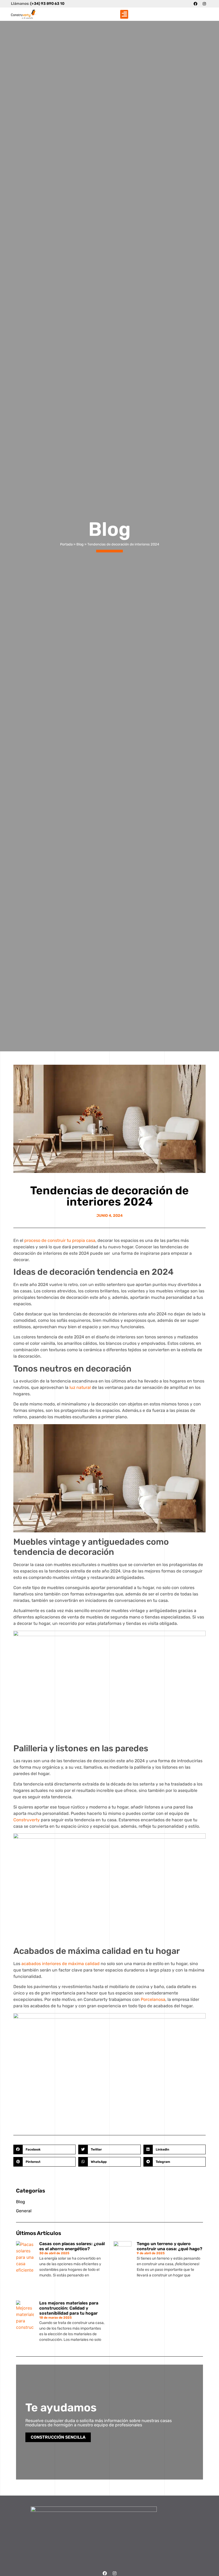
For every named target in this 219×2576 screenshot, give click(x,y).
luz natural (80, 1387)
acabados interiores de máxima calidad (60, 1964)
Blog (80, 544)
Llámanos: (38, 4)
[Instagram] (204, 4)
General (24, 2211)
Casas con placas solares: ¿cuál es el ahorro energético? (72, 2246)
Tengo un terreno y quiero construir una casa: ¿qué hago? (169, 2246)
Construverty (27, 1820)
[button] (124, 14)
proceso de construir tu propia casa (60, 1240)
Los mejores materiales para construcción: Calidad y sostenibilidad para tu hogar (69, 2308)
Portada (66, 544)
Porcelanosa (153, 1999)
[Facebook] (195, 4)
